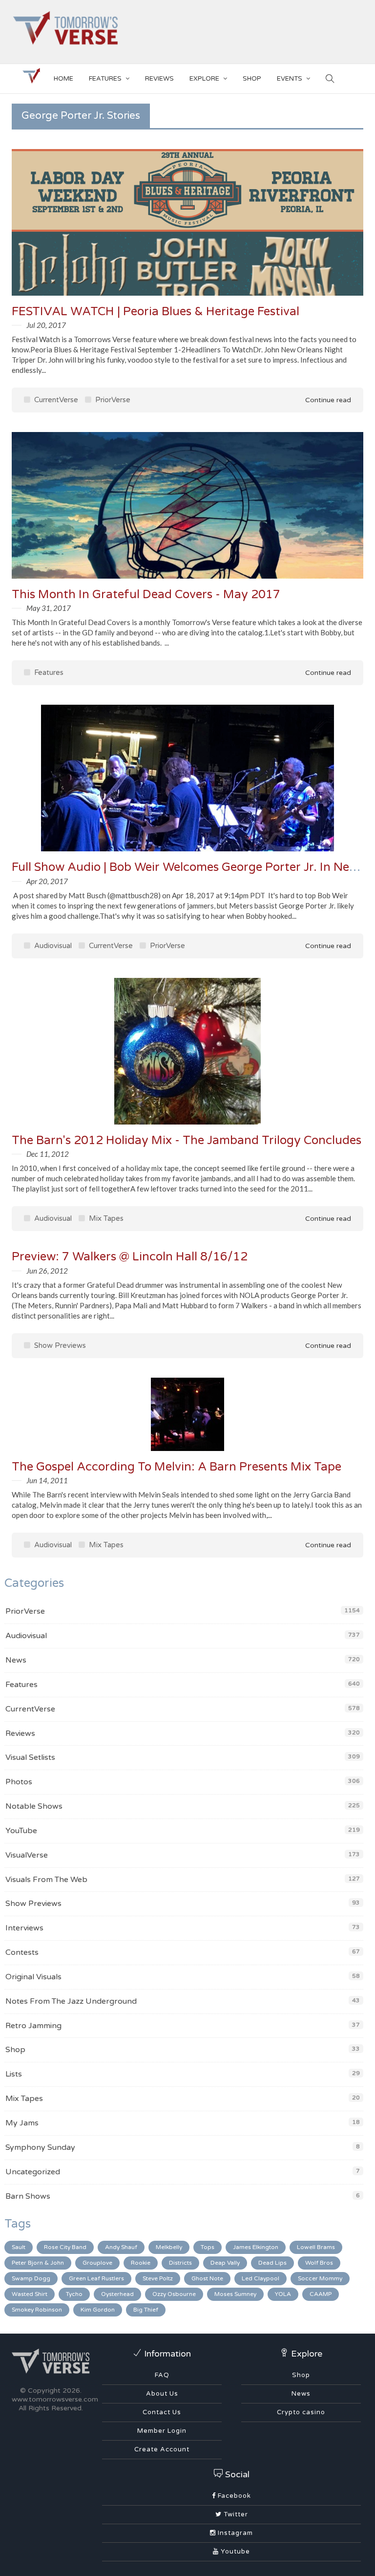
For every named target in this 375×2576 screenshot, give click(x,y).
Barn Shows (28, 2196)
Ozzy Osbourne (174, 2294)
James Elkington (256, 2247)
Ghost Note (207, 2278)
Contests (22, 1952)
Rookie (141, 2263)
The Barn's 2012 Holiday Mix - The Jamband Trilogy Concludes (187, 1140)
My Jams (22, 2123)
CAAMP (321, 2294)
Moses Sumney (235, 2294)
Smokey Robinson (37, 2310)
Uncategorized (33, 2172)
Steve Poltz (158, 2278)
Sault (19, 2247)
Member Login (162, 2431)
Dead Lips (272, 2263)
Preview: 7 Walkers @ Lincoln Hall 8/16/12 (130, 1257)
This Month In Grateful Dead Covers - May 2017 (146, 595)
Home (63, 79)
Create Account (162, 2449)
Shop (15, 2050)
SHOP (252, 79)
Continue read (327, 400)
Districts (180, 2263)
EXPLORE (204, 79)
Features (105, 79)
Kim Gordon (98, 2310)
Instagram (234, 2533)
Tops (208, 2247)
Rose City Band (65, 2247)
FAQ (162, 2375)
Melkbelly (169, 2247)
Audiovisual (52, 946)
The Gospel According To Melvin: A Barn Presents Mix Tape (177, 1467)
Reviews (159, 79)
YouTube (21, 1831)
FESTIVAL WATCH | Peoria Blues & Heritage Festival (156, 312)
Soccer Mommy (320, 2278)
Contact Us (162, 2412)
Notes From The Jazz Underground (71, 2001)
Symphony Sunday (40, 2147)
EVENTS (290, 79)
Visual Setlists (30, 1757)
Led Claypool (260, 2278)
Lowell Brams (316, 2247)
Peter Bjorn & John (38, 2263)
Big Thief (146, 2310)
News (16, 1660)
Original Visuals (33, 1977)
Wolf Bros (319, 2263)
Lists (14, 2074)
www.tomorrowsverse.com (55, 2399)
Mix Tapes (105, 1218)
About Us (162, 2394)
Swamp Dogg (31, 2278)
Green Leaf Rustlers (96, 2278)
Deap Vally (225, 2263)
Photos (19, 1782)
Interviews (24, 1928)
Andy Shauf (121, 2247)
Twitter (235, 2514)
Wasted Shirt (30, 2294)
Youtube (234, 2552)
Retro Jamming (33, 2026)
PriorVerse (112, 400)
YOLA (283, 2294)
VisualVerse (27, 1855)
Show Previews (59, 1345)
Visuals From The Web (46, 1880)
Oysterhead (117, 2294)
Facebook (233, 2496)
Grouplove (97, 2263)
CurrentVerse (55, 400)
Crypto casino (301, 2412)
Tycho (74, 2294)
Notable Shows (34, 1806)
